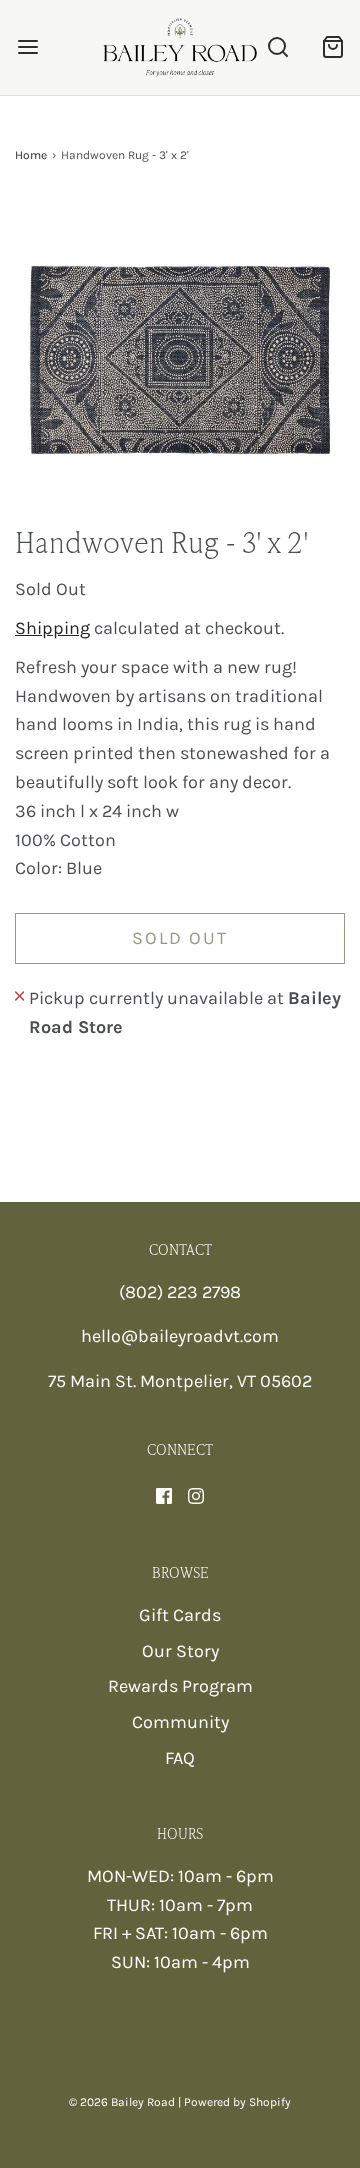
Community (180, 1722)
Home (31, 155)
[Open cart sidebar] (332, 47)
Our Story (180, 1651)
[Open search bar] (277, 47)
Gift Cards (180, 1615)
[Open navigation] (27, 47)
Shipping (52, 628)
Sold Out (180, 938)
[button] (180, 360)
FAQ (180, 1758)
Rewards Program (180, 1686)
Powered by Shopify (237, 2102)
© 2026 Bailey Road (122, 2102)
